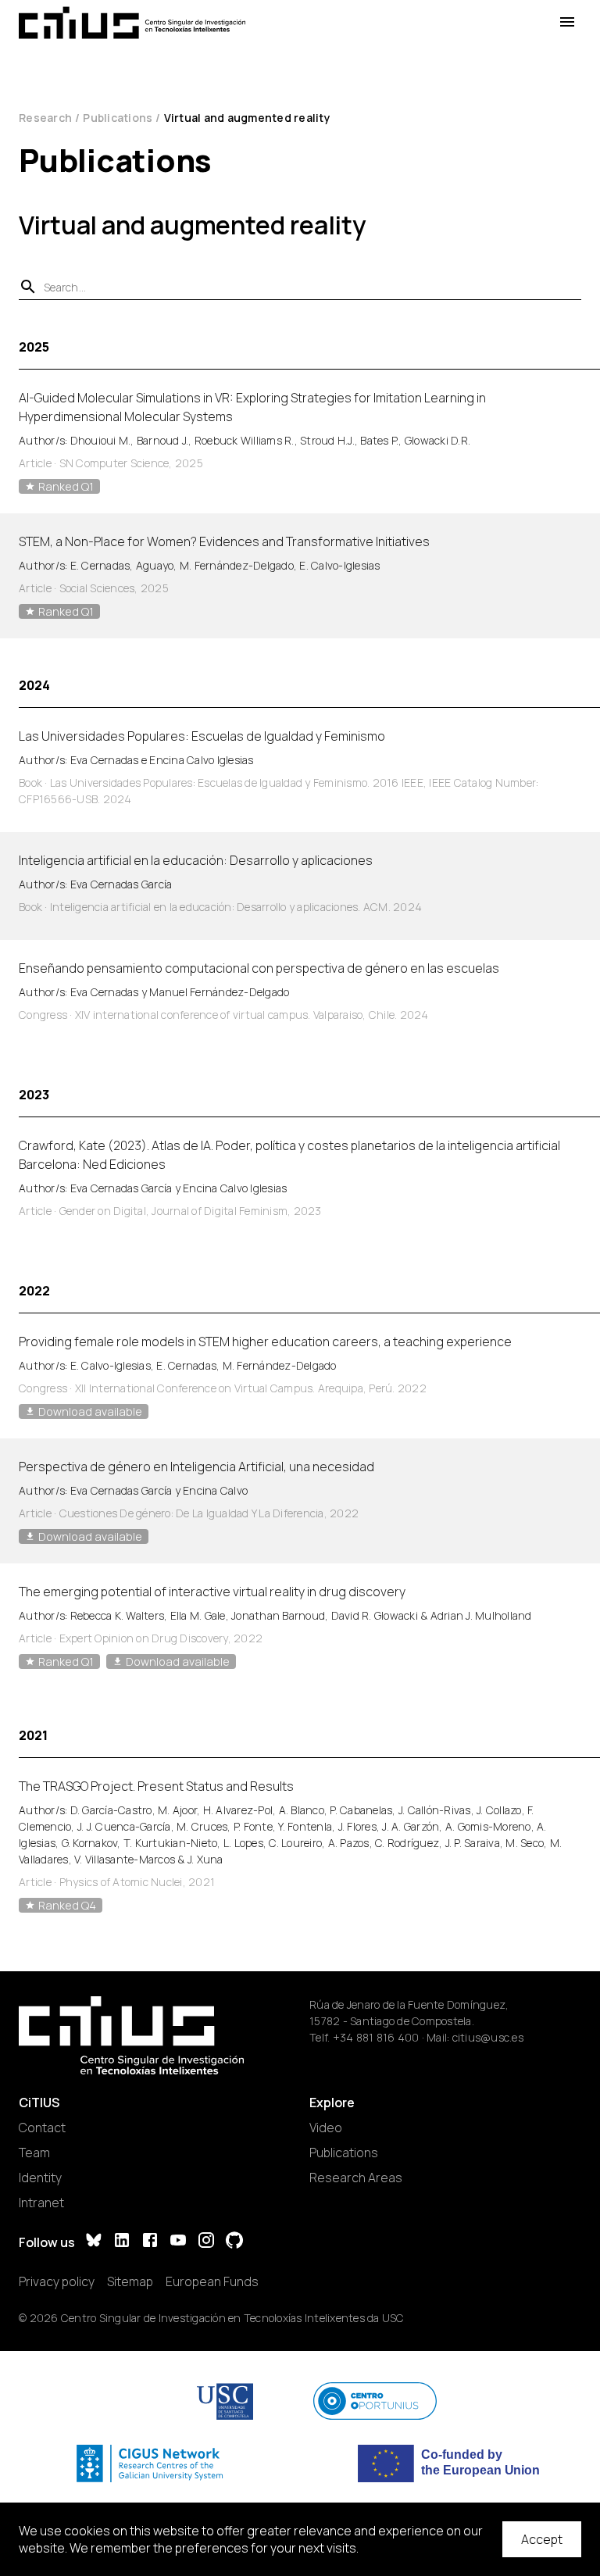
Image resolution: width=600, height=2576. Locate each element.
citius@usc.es (488, 2037)
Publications (118, 118)
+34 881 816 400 (376, 2037)
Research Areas (356, 2178)
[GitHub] (234, 2242)
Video (326, 2128)
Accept (542, 2539)
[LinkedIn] (122, 2242)
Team (34, 2153)
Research (45, 118)
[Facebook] (150, 2242)
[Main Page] (132, 23)
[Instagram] (206, 2242)
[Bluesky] (94, 2242)
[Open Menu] (567, 22)
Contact (42, 2128)
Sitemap (130, 2281)
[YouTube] (178, 2242)
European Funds (212, 2281)
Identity (40, 2178)
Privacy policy (57, 2281)
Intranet (41, 2203)
